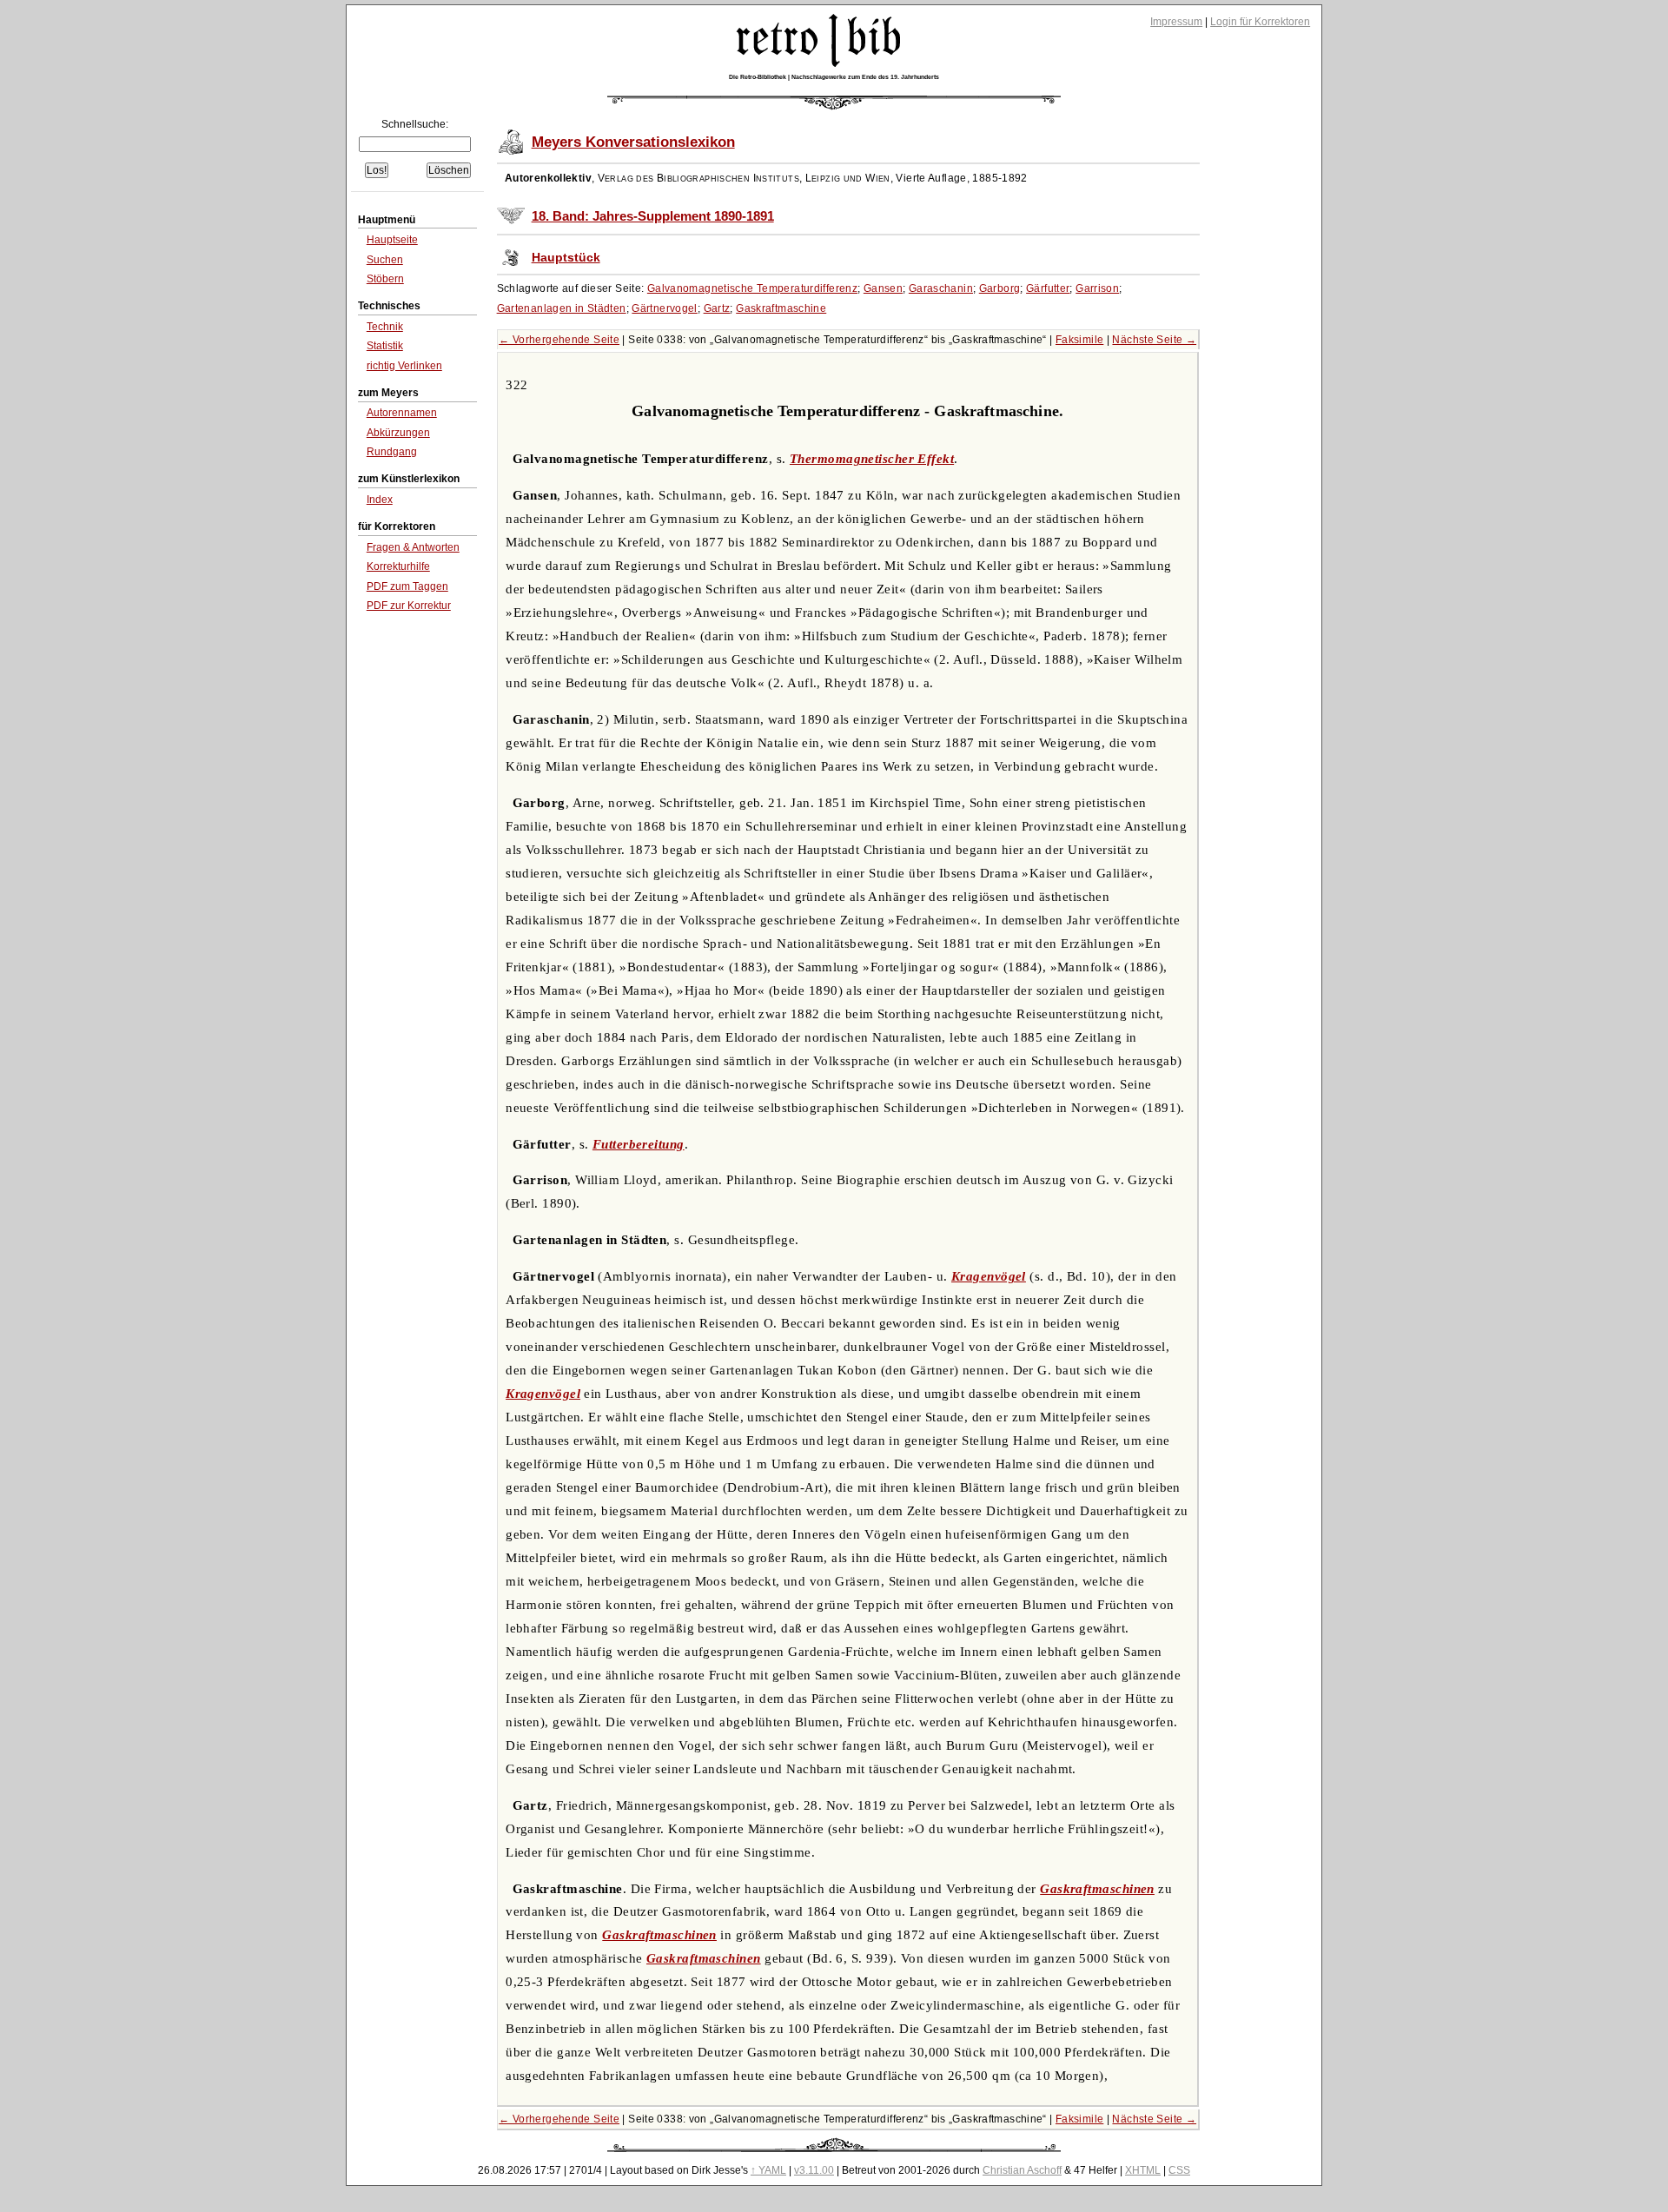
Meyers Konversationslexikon (633, 142)
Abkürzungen (398, 433)
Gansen (883, 288)
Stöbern (385, 279)
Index (380, 500)
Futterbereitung (639, 1144)
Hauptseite (392, 240)
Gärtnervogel (665, 308)
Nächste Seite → (1154, 340)
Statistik (385, 346)
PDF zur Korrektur (409, 606)
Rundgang (392, 452)
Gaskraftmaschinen (1097, 1889)
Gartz (717, 308)
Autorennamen (402, 413)
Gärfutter (1048, 288)
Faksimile (1079, 340)
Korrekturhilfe (398, 566)
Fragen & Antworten (413, 547)
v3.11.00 (814, 2170)
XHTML (1143, 2170)
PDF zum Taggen (407, 586)
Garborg (1000, 288)
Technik (385, 327)
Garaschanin (941, 288)
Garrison (1097, 288)
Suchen (385, 260)
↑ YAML (768, 2170)
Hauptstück (566, 258)
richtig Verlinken (404, 366)
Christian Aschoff (1022, 2170)
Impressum (1176, 22)
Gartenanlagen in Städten (562, 308)
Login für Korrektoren (1260, 22)
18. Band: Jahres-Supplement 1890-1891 (653, 216)
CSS (1179, 2170)
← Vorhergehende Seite (559, 340)
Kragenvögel (989, 1276)
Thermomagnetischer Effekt (872, 459)
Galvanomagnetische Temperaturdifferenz (752, 288)
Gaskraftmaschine (781, 308)
